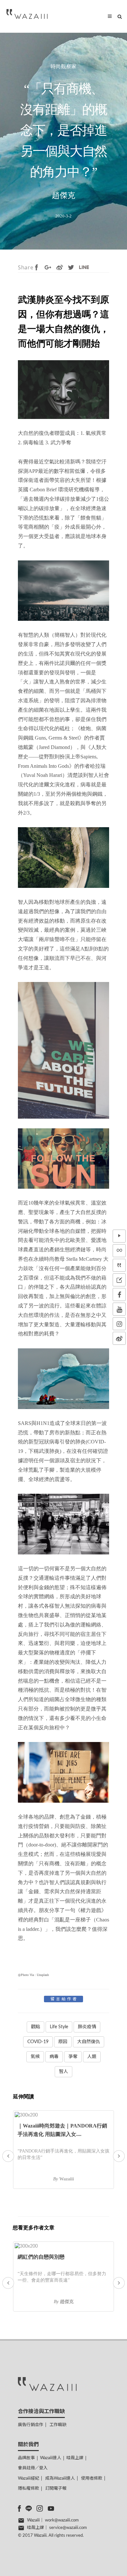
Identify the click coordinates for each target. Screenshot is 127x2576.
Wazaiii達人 (51, 2458)
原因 (63, 2042)
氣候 (35, 2057)
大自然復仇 (89, 2042)
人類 (92, 2057)
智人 (63, 2072)
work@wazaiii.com (62, 2520)
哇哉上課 (75, 2458)
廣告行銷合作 (31, 2425)
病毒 (54, 2057)
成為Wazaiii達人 (60, 2478)
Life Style (59, 2027)
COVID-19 (38, 2042)
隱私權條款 (28, 2489)
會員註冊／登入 (33, 2468)
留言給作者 (64, 1999)
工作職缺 (58, 2425)
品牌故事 (26, 2458)
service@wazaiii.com (68, 2528)
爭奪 (73, 2057)
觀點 (35, 2027)
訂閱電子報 (56, 2489)
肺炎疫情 (87, 2027)
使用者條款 (92, 2478)
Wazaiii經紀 (28, 2478)
